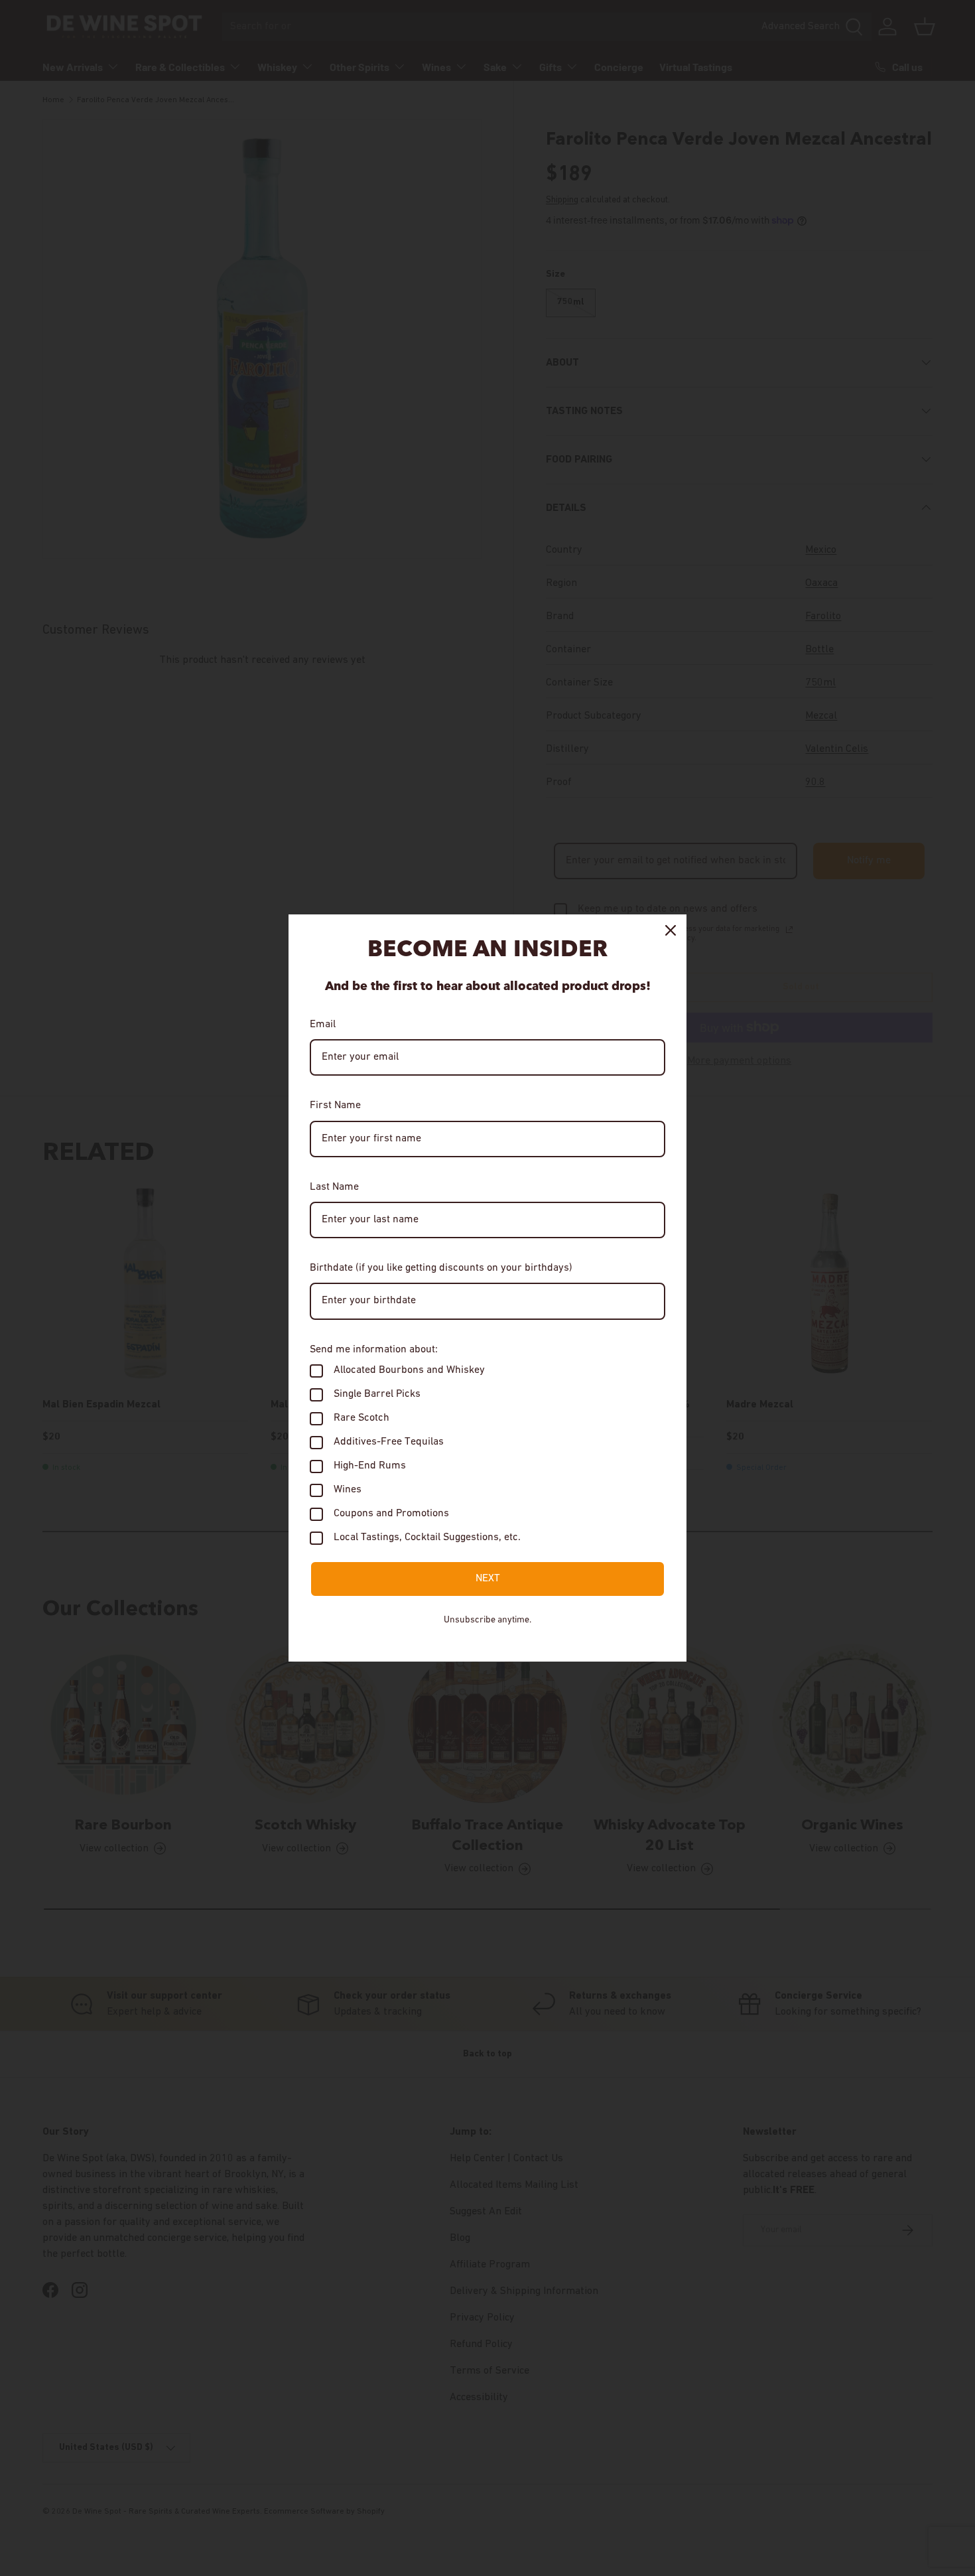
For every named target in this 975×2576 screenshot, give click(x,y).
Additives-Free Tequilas (389, 1442)
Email (323, 1025)
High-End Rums (370, 1466)
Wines (348, 1490)
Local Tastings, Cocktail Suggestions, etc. (427, 1538)
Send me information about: (374, 1350)
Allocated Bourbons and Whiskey (409, 1370)
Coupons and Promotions (391, 1514)
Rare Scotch (361, 1418)
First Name (335, 1106)
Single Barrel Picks (377, 1394)
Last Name (334, 1187)
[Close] (671, 930)
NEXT (488, 1579)
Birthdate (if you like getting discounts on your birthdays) (441, 1268)
